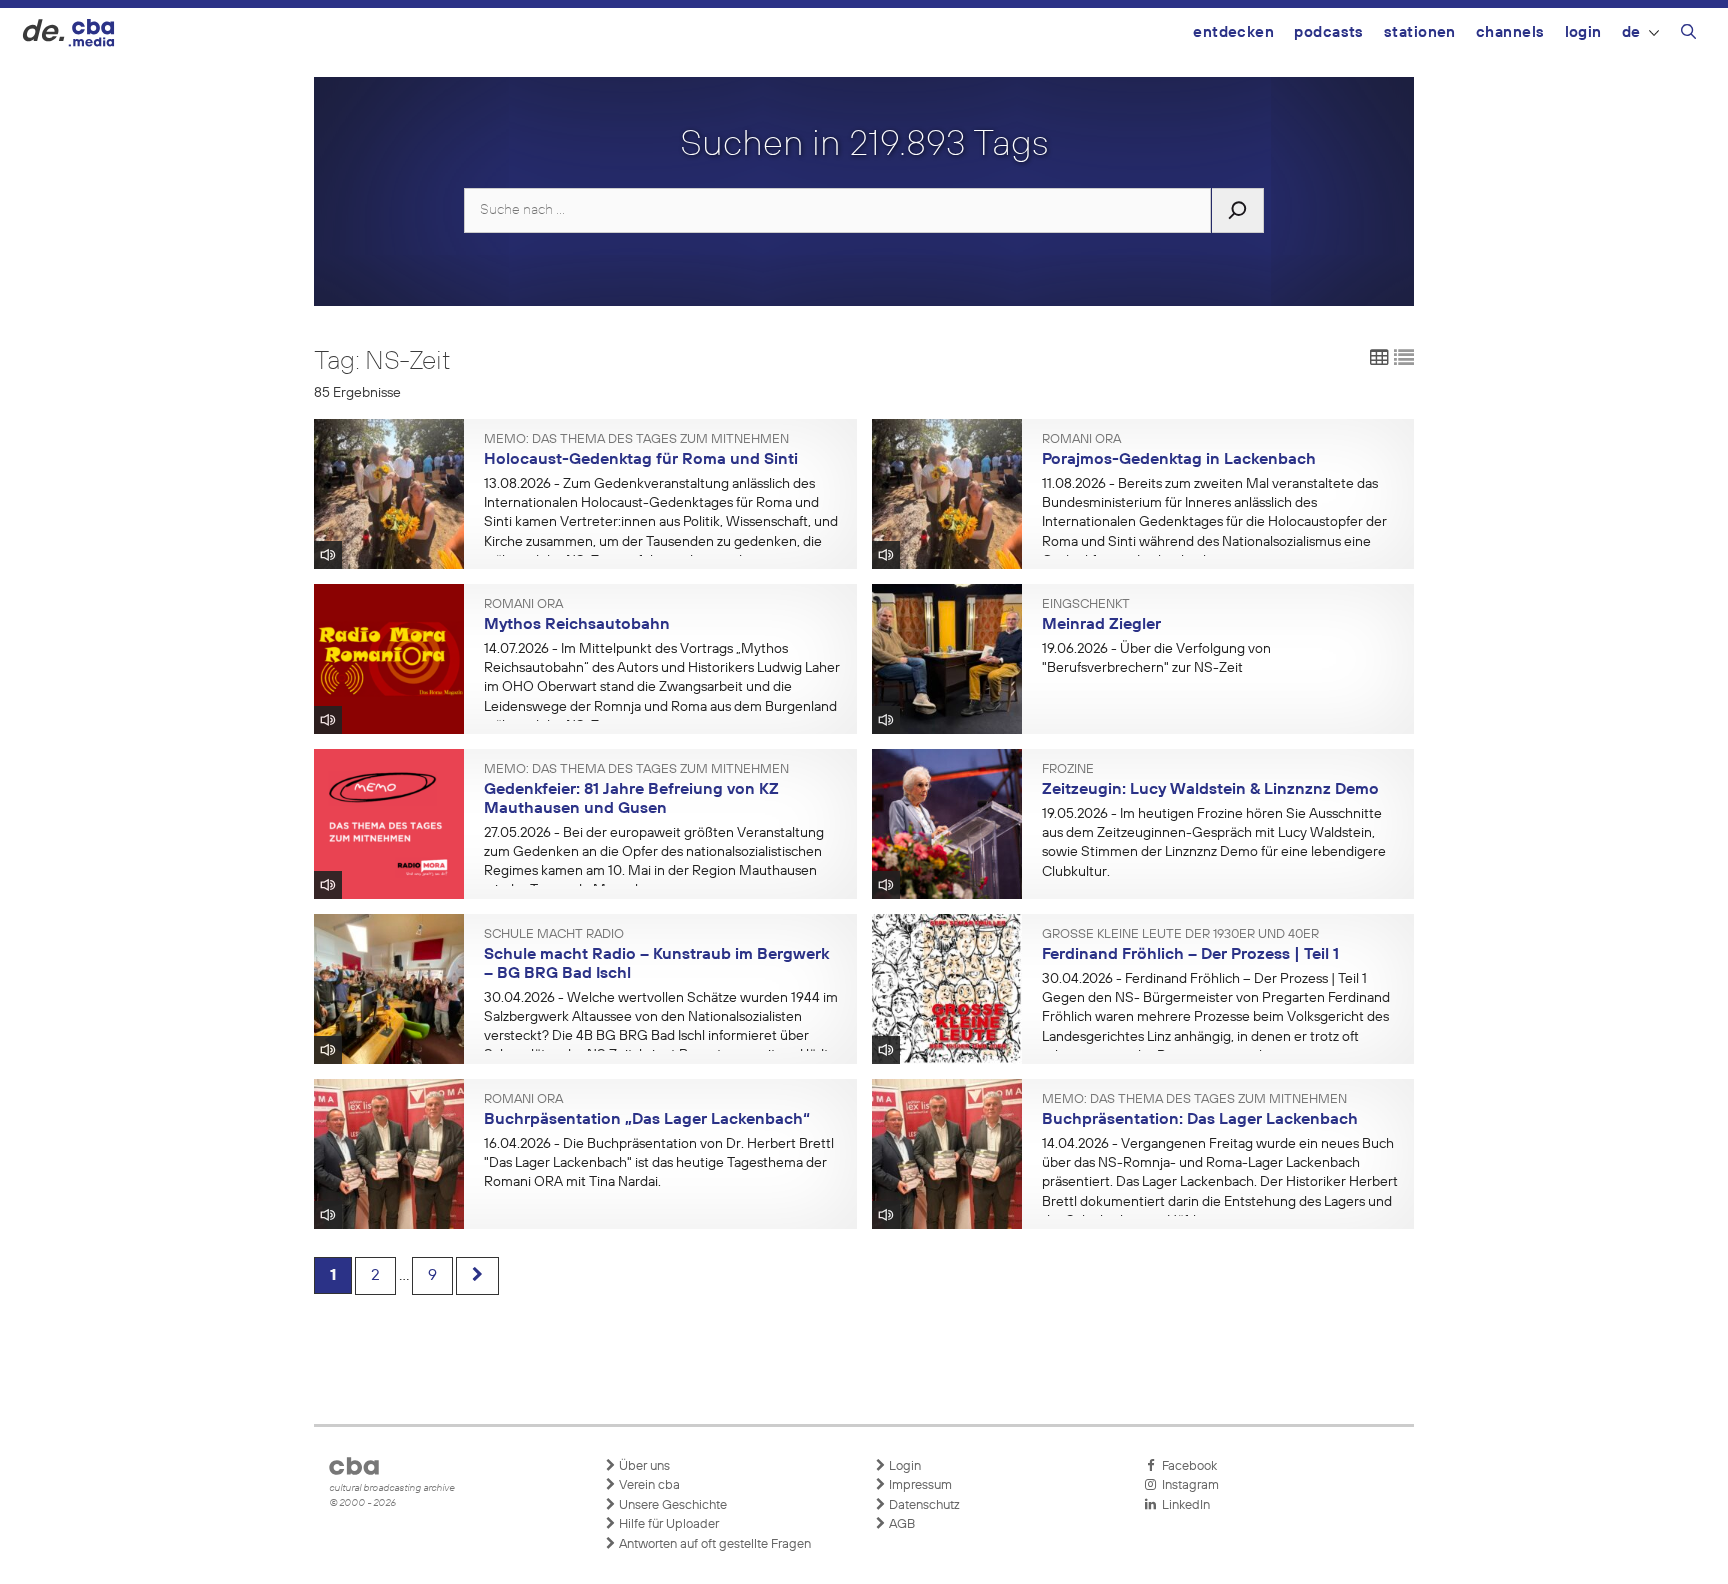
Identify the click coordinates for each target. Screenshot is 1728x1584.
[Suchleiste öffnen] (1688, 35)
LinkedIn (1183, 1505)
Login (1583, 32)
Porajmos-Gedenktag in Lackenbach (1179, 460)
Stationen (1420, 32)
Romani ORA (1081, 440)
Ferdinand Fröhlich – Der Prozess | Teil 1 (1190, 955)
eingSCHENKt (1086, 605)
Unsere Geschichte (671, 1505)
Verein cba (648, 1485)
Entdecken (1233, 32)
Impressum (919, 1485)
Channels (1510, 32)
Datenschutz (923, 1505)
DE (1631, 32)
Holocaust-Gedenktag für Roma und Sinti (641, 460)
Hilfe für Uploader (667, 1524)
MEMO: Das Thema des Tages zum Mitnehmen (636, 440)
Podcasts (1329, 32)
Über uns (643, 1466)
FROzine (1068, 770)
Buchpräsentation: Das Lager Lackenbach (1200, 1120)
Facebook (1186, 1466)
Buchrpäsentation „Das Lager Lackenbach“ (647, 1120)
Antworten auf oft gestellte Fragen (713, 1544)
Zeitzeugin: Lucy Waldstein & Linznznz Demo (1210, 790)
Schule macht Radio (554, 935)
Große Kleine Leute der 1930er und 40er (1180, 935)
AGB (900, 1524)
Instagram (1187, 1485)
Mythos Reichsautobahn (577, 625)
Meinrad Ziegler (1101, 625)
